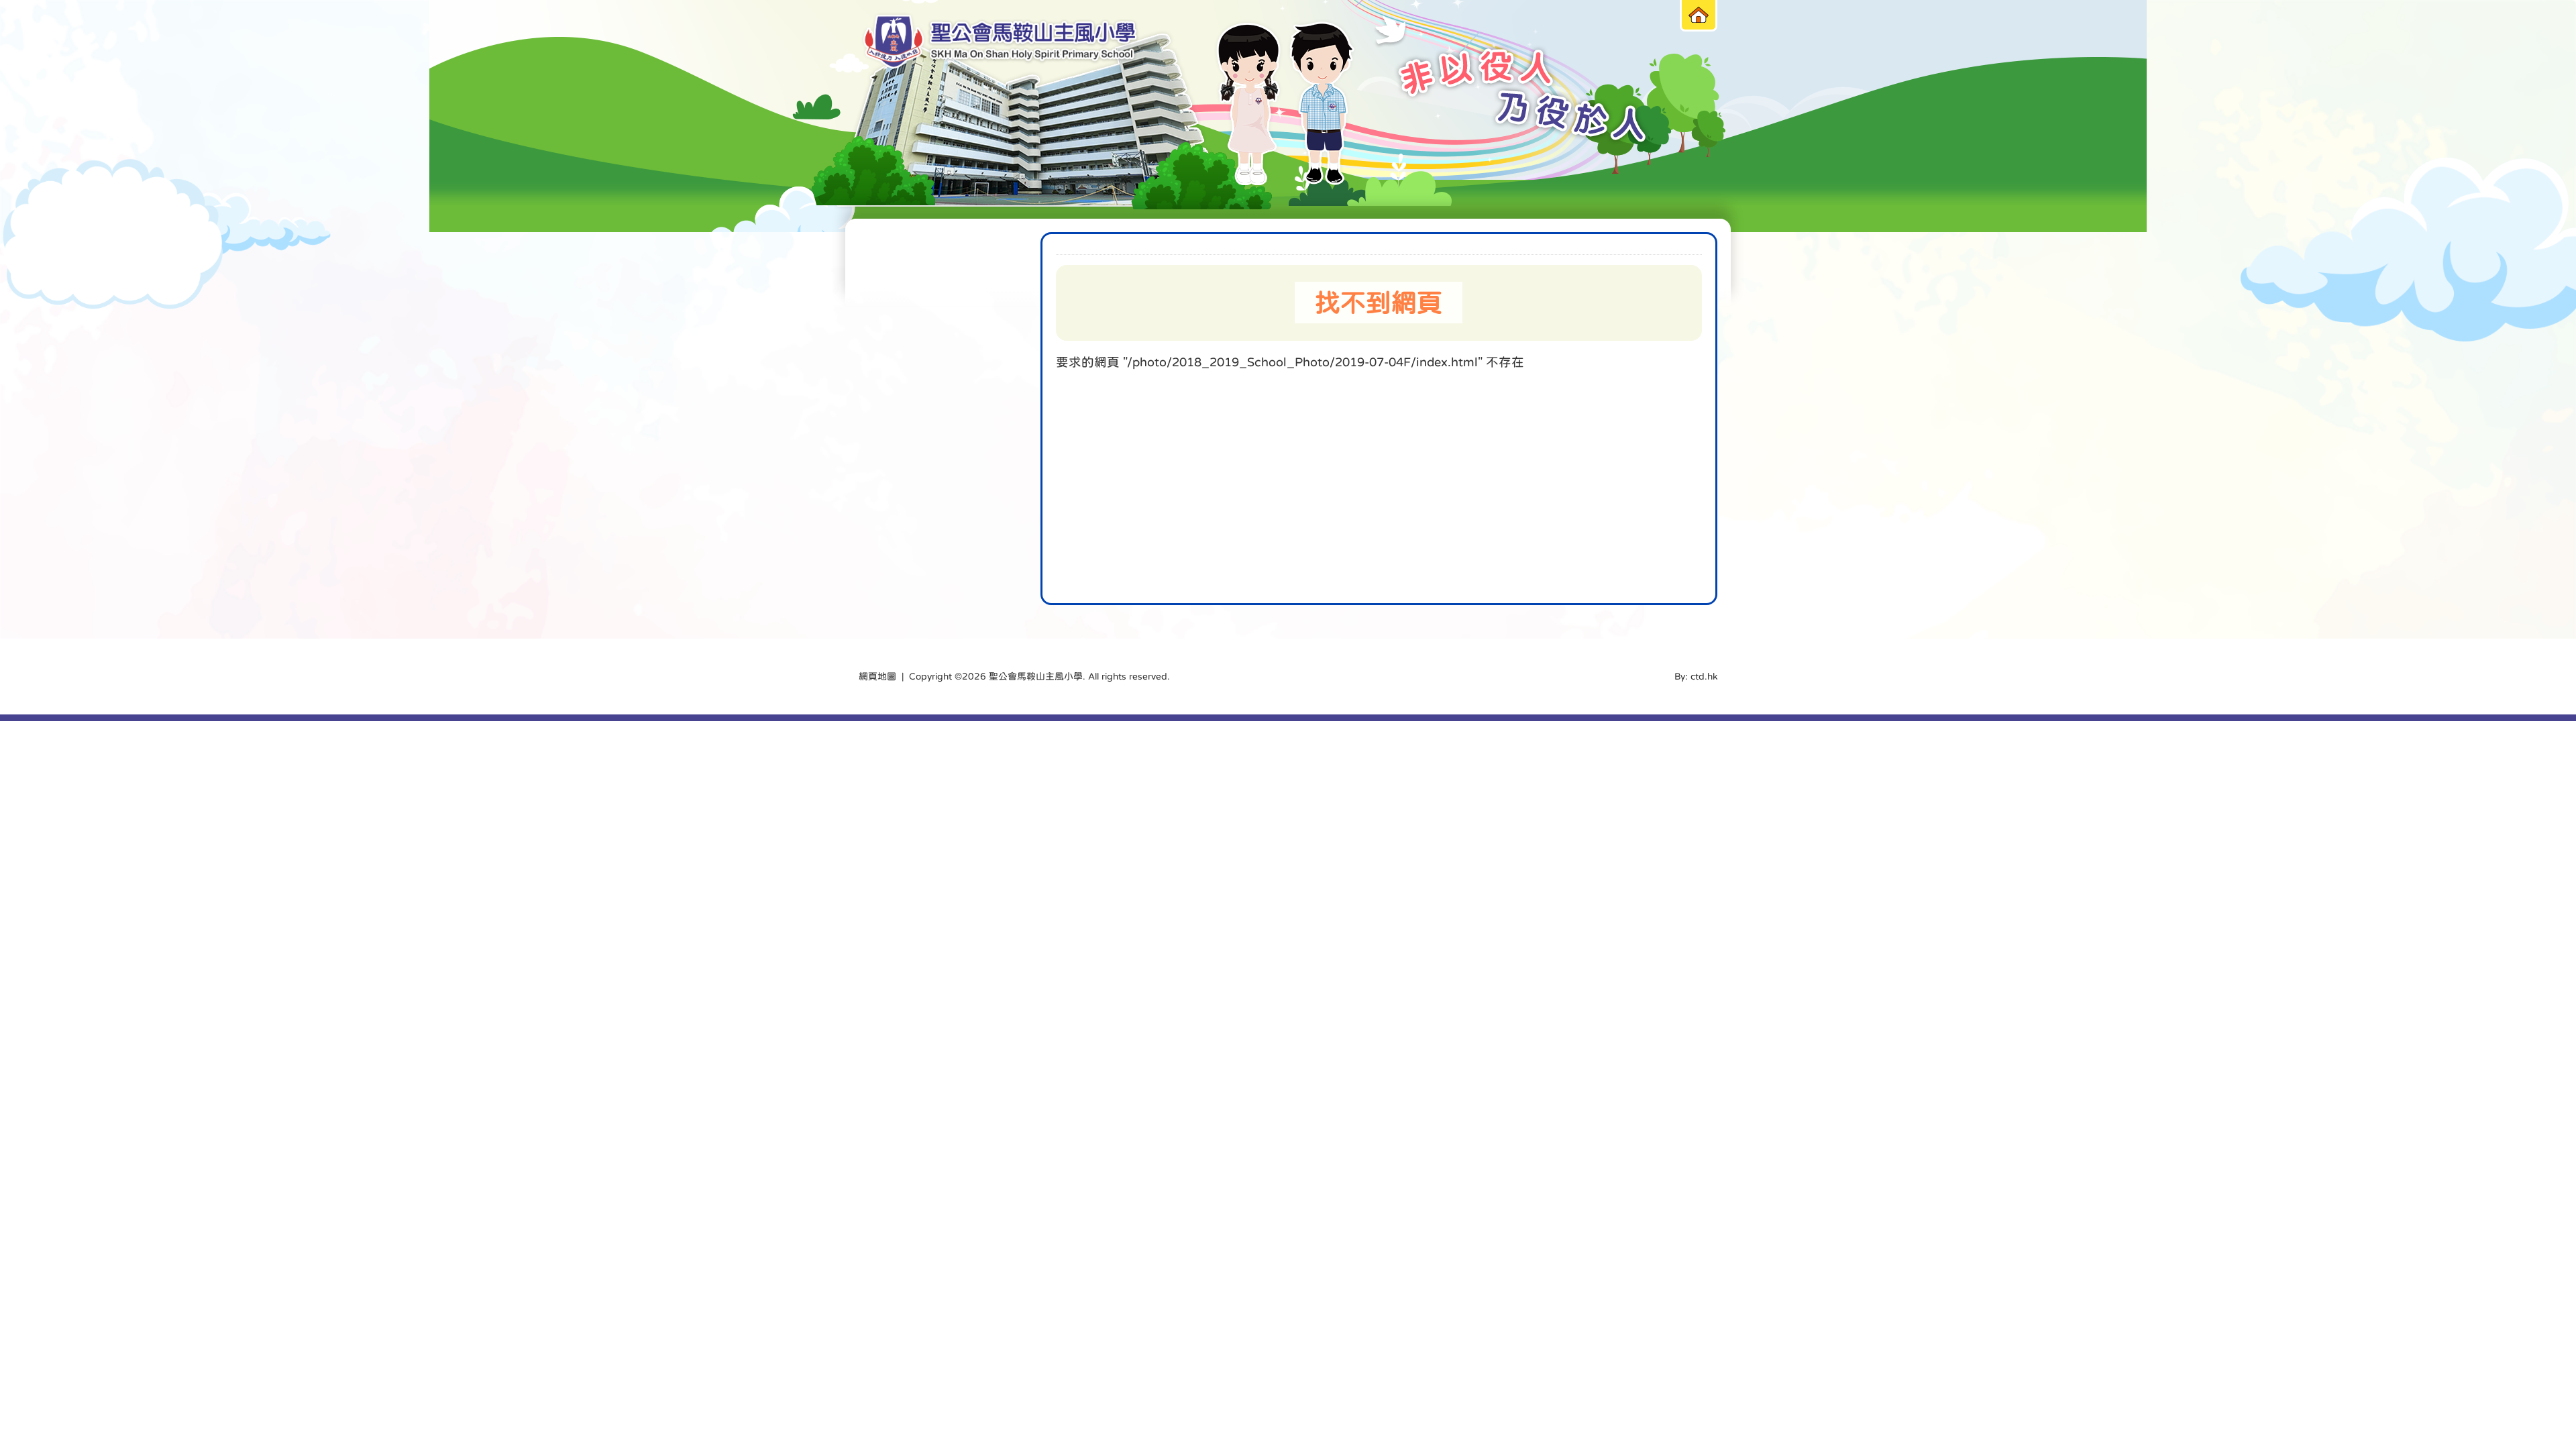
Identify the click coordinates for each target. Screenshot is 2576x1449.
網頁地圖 (877, 676)
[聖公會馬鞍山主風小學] (1000, 42)
